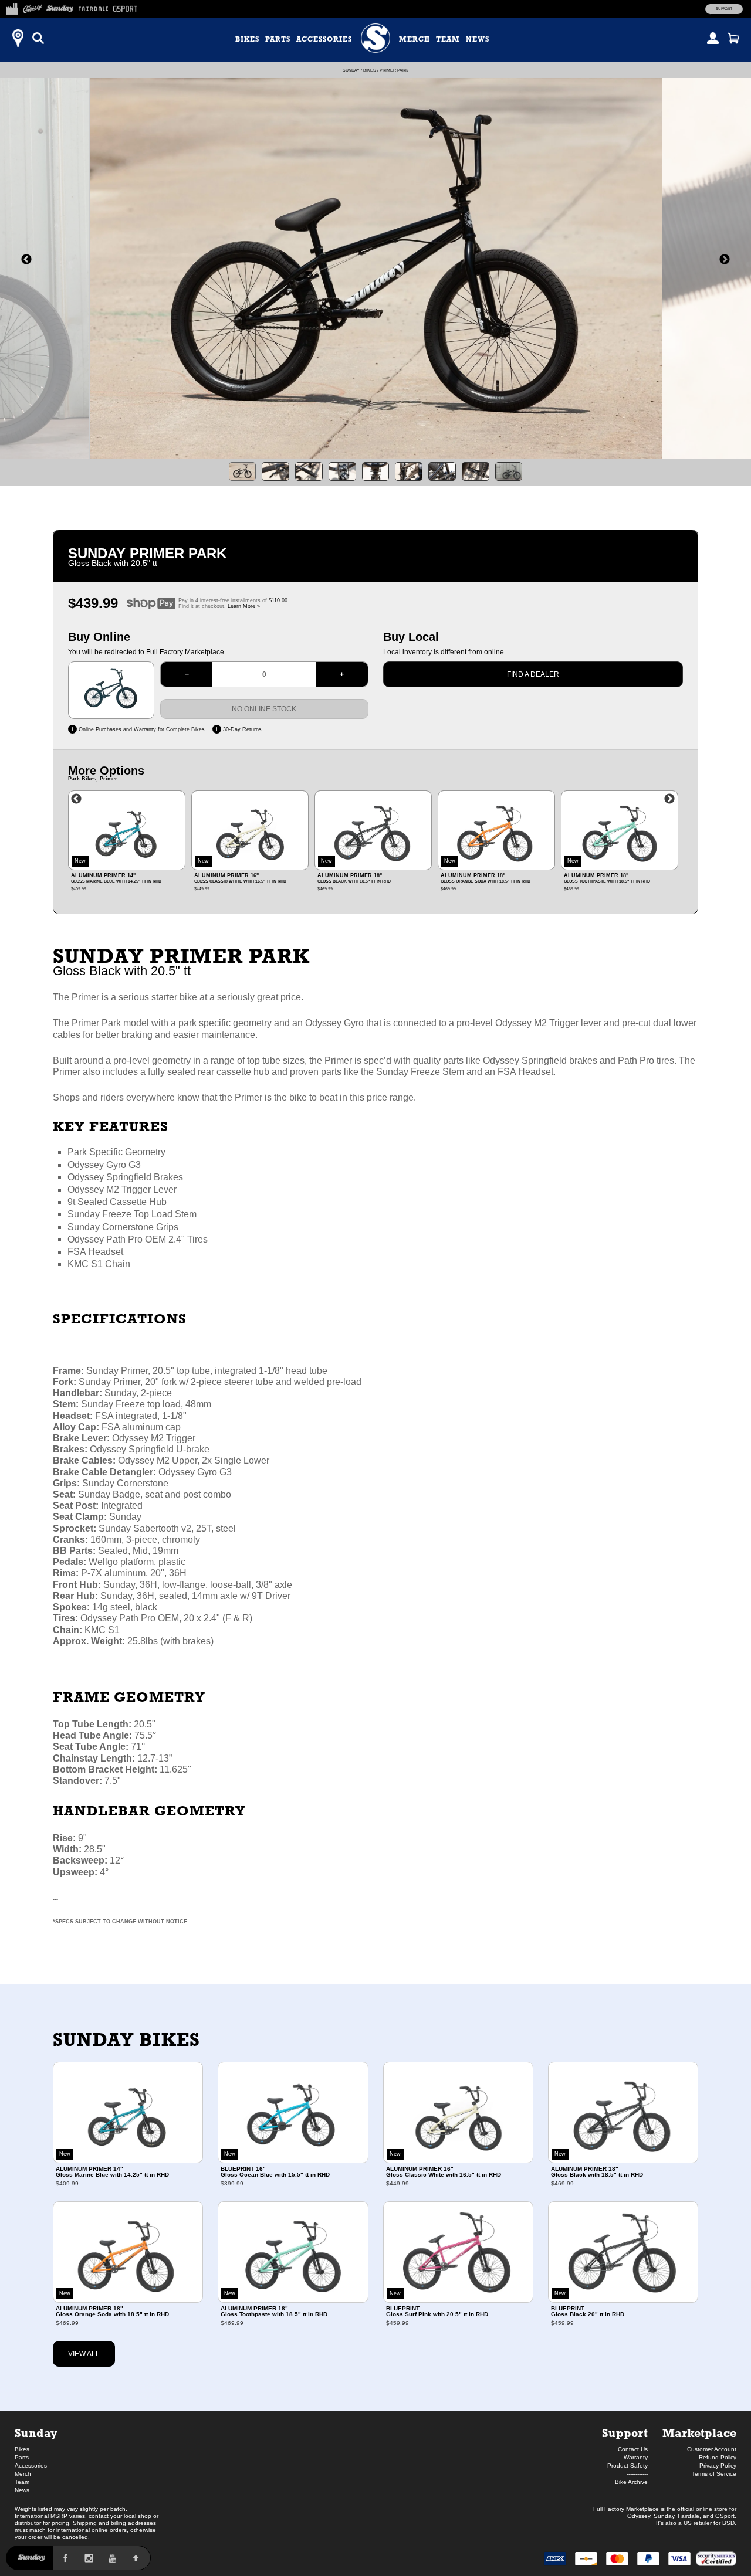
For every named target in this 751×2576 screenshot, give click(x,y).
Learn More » (244, 606)
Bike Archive (631, 2482)
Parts (278, 39)
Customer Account (712, 2449)
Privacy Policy (718, 2465)
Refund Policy (718, 2457)
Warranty (636, 2457)
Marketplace (699, 2433)
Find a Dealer (533, 674)
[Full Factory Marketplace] (11, 7)
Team (448, 39)
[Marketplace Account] (713, 38)
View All (84, 2354)
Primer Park (394, 70)
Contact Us (633, 2449)
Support (724, 9)
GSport (725, 2516)
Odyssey (639, 2516)
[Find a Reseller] (18, 38)
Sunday (351, 70)
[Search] (38, 38)
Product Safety (627, 2465)
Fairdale (689, 2516)
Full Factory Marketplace (626, 2509)
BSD (728, 2523)
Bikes (247, 39)
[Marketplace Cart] (733, 38)
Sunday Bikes (126, 2039)
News (478, 39)
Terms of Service (714, 2474)
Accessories (324, 39)
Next (669, 799)
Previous (76, 799)
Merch (415, 39)
